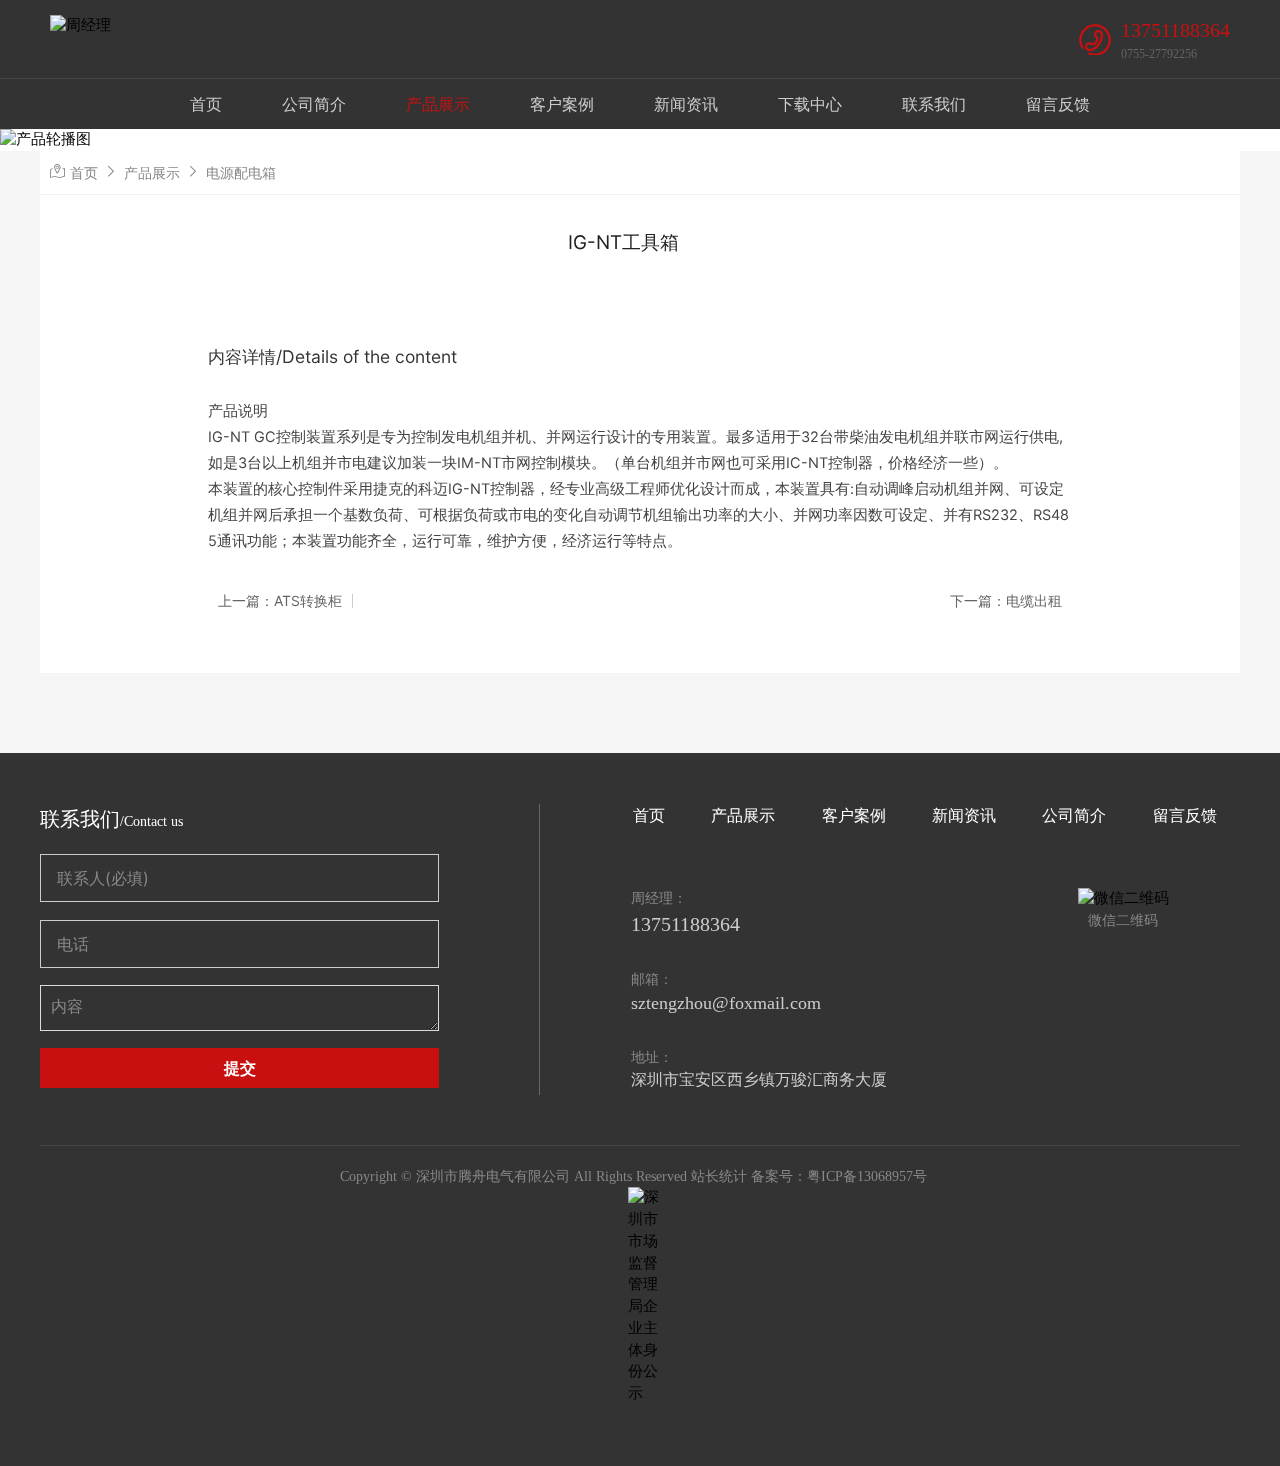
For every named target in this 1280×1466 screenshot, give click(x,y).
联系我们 (934, 104)
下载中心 (810, 104)
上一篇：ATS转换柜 (280, 601)
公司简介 (314, 104)
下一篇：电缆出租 (1006, 601)
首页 (206, 104)
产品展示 (438, 104)
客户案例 (562, 104)
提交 (240, 1068)
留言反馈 (1058, 104)
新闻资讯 (686, 104)
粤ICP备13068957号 (867, 1176)
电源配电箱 (241, 172)
